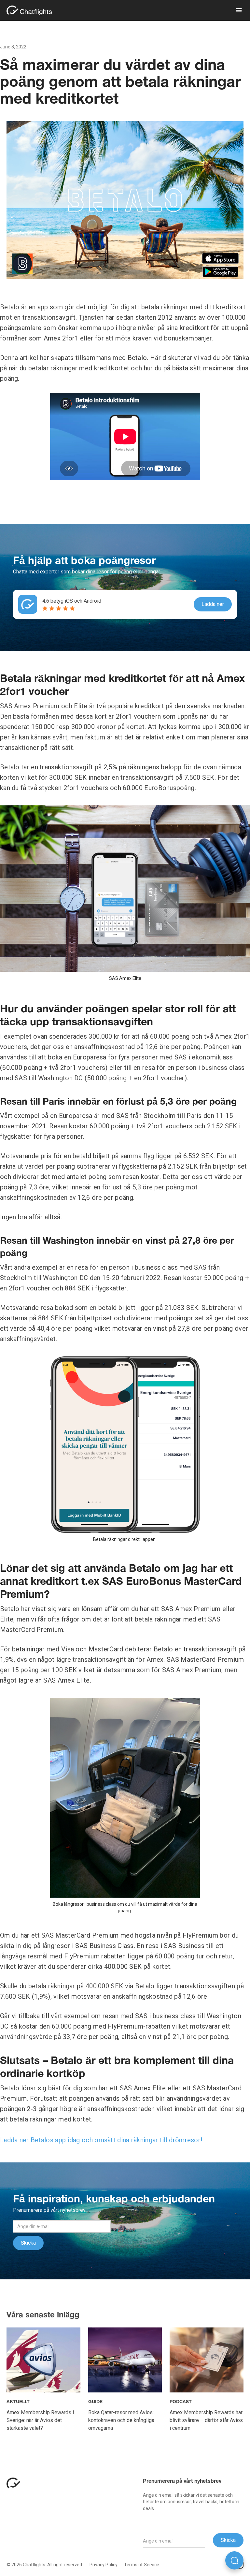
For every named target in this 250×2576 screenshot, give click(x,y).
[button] (236, 10)
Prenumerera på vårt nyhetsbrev (182, 2481)
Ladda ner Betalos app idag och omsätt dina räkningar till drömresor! (101, 2140)
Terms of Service (142, 2565)
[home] (33, 10)
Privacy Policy (104, 2565)
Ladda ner (213, 604)
